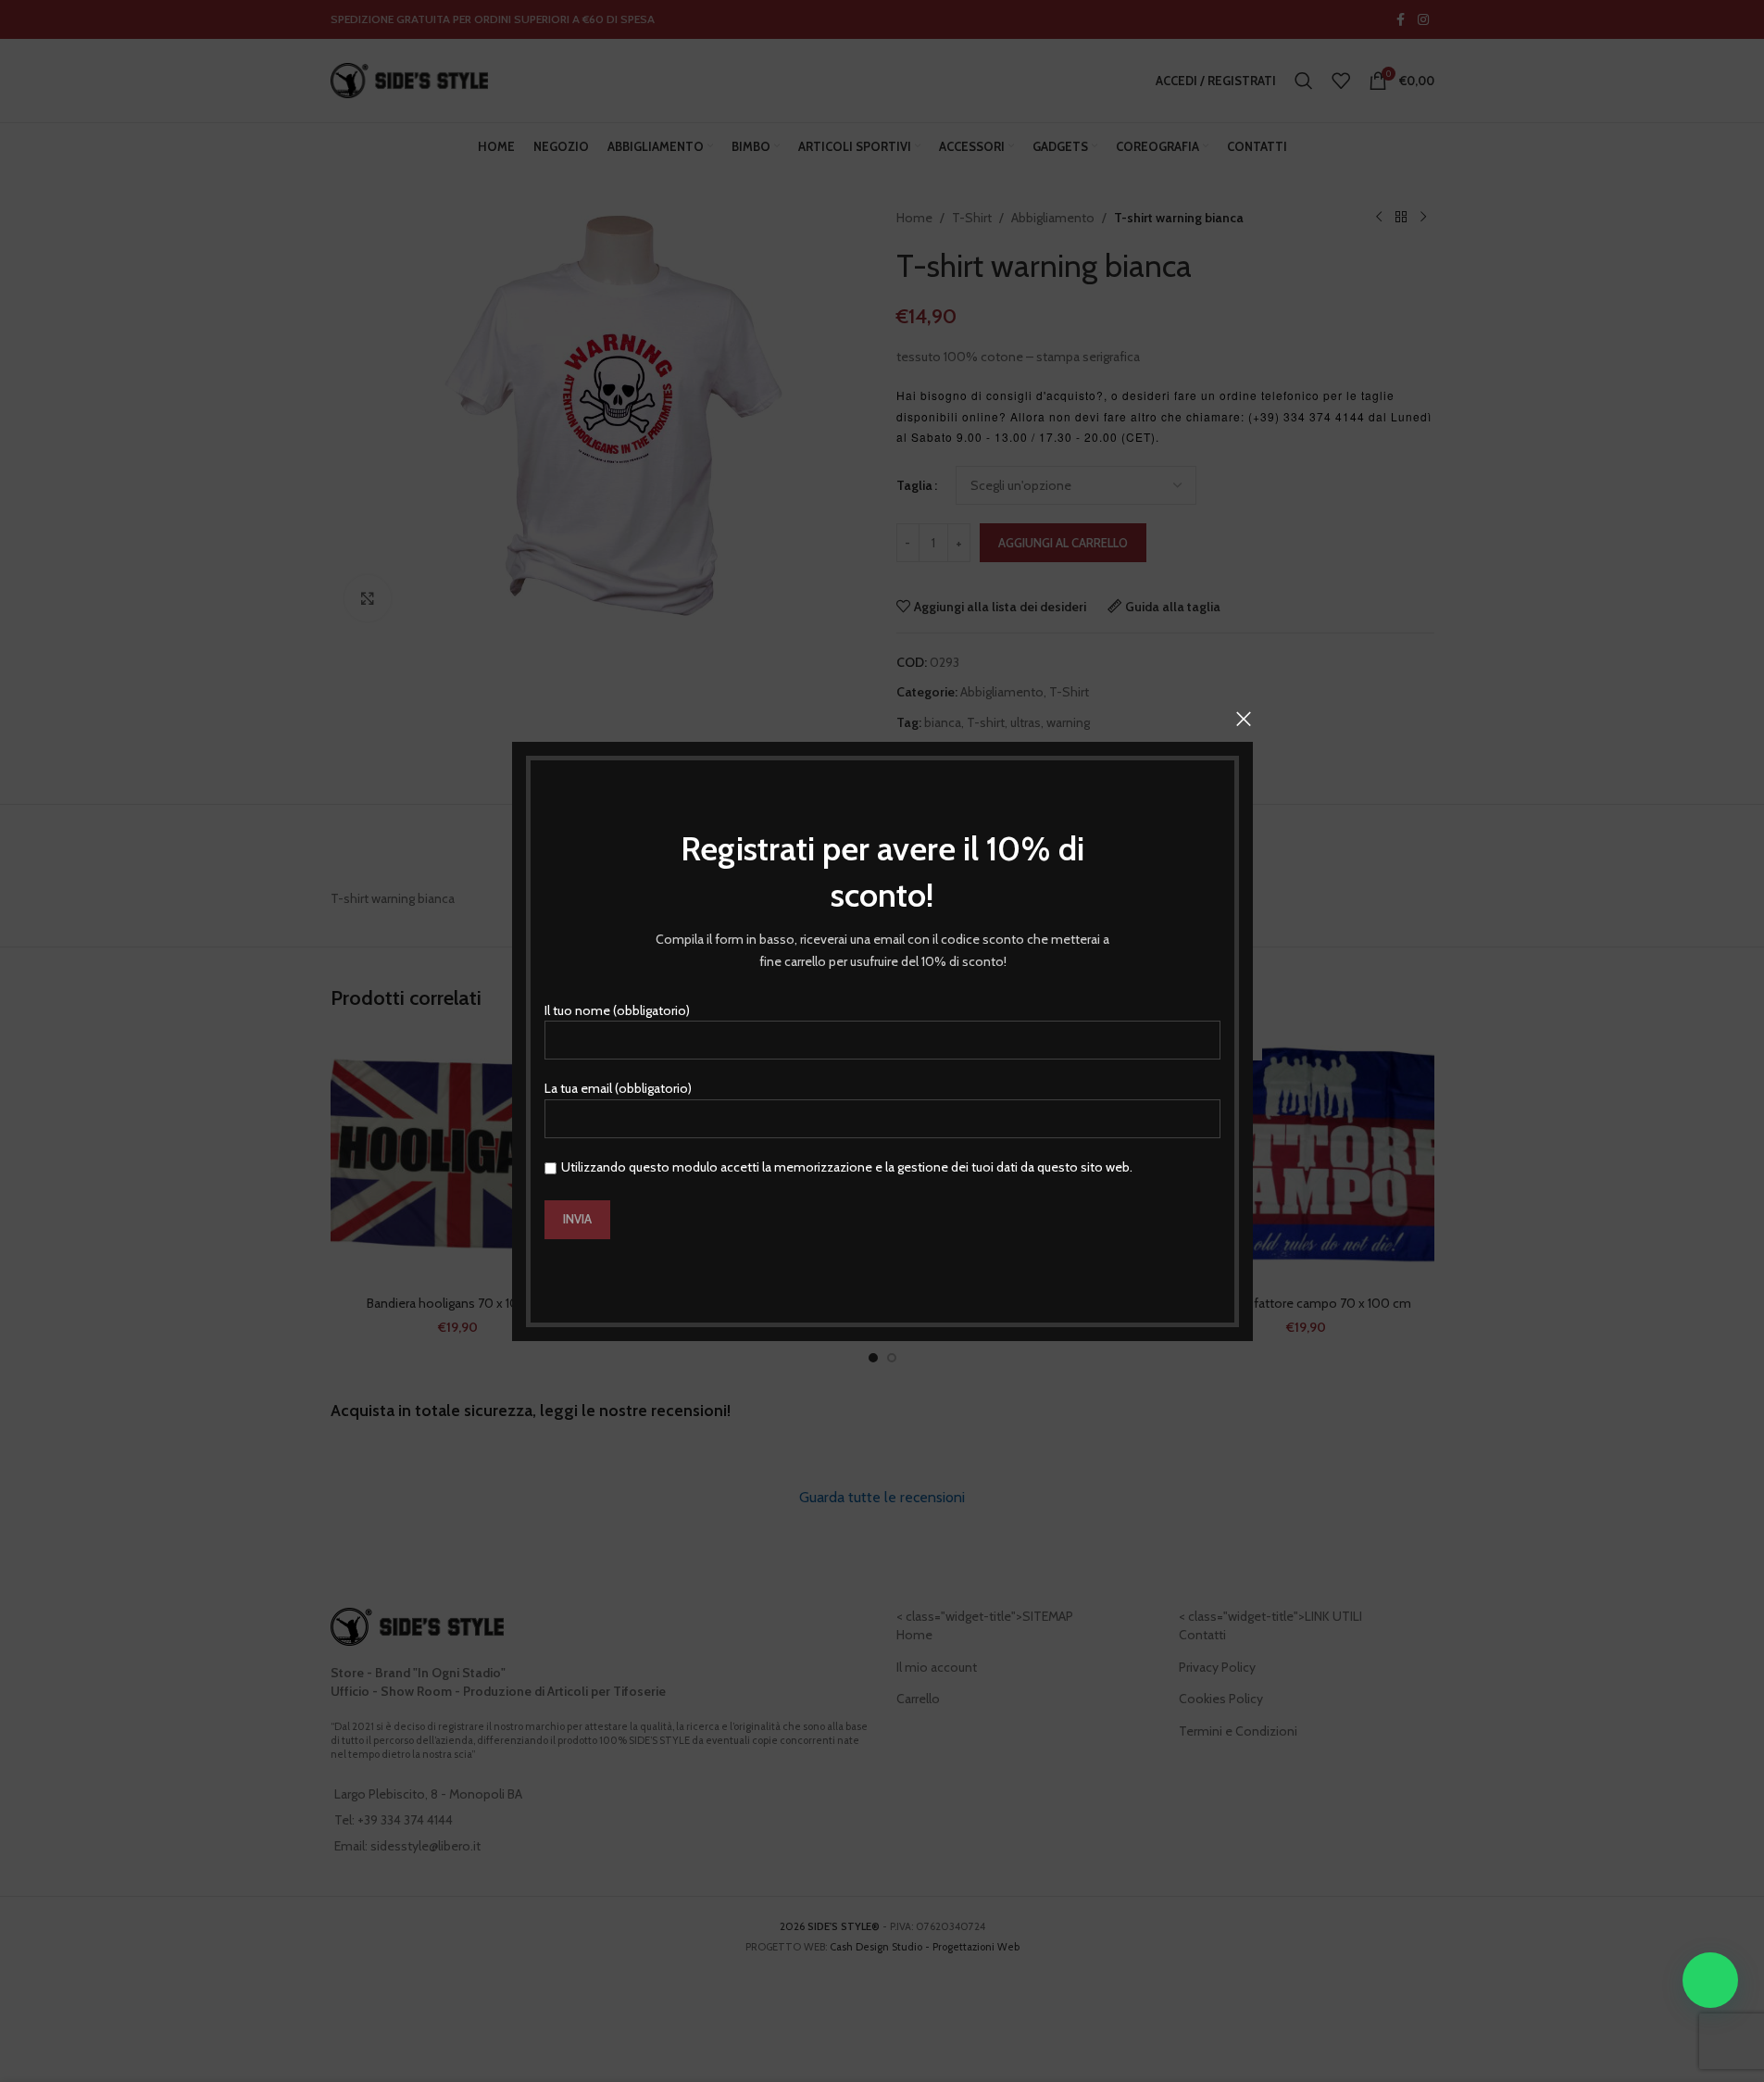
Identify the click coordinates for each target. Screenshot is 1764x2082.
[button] (1710, 1980)
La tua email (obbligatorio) (618, 1088)
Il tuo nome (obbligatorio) (617, 1010)
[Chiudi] (1244, 719)
